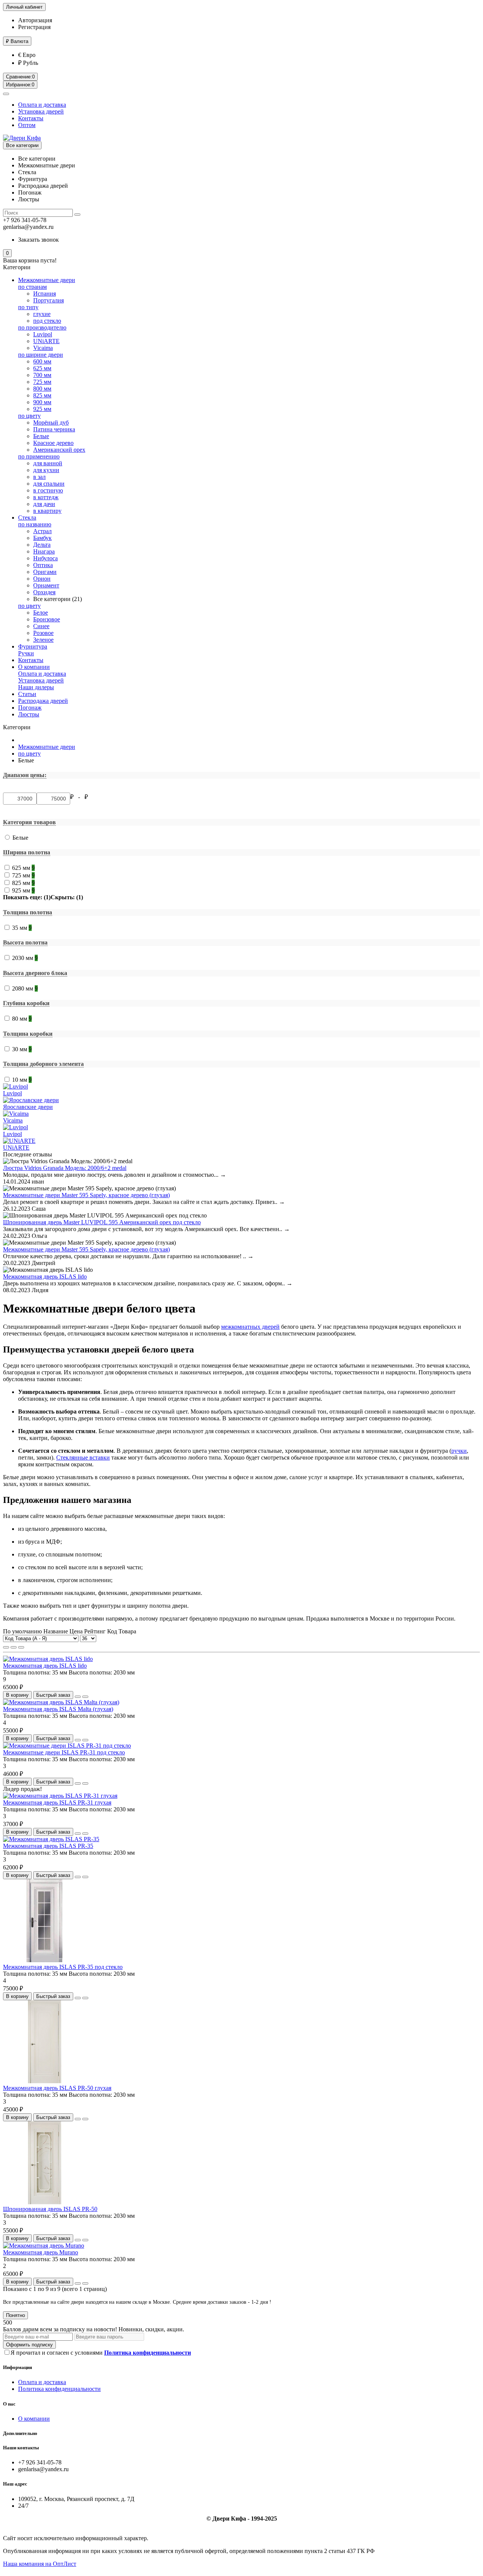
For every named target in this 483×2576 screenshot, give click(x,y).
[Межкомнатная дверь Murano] (44, 2246)
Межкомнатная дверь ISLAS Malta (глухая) (58, 1709)
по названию (35, 524)
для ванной (48, 463)
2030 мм (25, 958)
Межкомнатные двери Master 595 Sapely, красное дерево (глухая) (86, 1195)
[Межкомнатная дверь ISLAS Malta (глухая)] (61, 1702)
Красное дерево (53, 443)
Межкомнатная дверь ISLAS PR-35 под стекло (63, 1967)
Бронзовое (47, 619)
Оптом (27, 125)
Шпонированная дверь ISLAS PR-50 (50, 2209)
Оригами (45, 572)
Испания (45, 294)
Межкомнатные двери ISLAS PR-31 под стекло (64, 1752)
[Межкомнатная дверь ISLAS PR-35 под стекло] (45, 1960)
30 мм (22, 1049)
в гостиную (48, 490)
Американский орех (59, 450)
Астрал (42, 531)
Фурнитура (33, 646)
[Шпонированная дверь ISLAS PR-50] (45, 2202)
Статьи (27, 694)
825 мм (42, 395)
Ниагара (44, 551)
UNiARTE (46, 341)
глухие (42, 314)
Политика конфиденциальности (59, 2389)
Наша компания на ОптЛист (40, 2564)
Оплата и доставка (42, 105)
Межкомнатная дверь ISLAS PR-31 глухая (57, 1802)
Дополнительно (20, 2433)
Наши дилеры (36, 687)
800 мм (42, 389)
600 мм (42, 361)
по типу (28, 307)
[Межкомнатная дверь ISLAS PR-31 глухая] (60, 1796)
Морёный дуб (51, 422)
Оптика (43, 565)
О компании (34, 667)
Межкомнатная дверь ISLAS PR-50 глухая (57, 2088)
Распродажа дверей (43, 701)
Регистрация (34, 27)
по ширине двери (41, 355)
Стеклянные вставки (83, 1457)
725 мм (42, 382)
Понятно (15, 2315)
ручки (459, 1451)
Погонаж (30, 708)
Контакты (31, 118)
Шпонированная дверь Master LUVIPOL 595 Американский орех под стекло (102, 1222)
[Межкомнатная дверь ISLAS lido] (48, 1659)
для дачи (44, 504)
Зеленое (43, 640)
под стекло (47, 321)
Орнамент (46, 585)
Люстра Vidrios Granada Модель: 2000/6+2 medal (65, 1168)
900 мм (42, 402)
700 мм (42, 375)
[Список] (14, 1647)
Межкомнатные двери (47, 280)
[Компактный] (21, 1647)
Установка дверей (41, 111)
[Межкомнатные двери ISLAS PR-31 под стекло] (67, 1746)
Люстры (29, 714)
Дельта (42, 545)
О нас (9, 2404)
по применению (39, 456)
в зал (39, 477)
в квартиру (47, 511)
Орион (42, 579)
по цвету (29, 416)
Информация (18, 2367)
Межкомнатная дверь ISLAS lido (45, 1276)
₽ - (77, 797)
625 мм (42, 368)
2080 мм (25, 988)
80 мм (22, 1019)
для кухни (46, 470)
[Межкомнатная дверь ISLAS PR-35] (51, 1839)
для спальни (49, 484)
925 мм (42, 409)
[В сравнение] (85, 1697)
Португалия (48, 300)
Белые (41, 436)
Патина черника (54, 429)
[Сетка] (6, 1647)
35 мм (22, 928)
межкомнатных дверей (250, 1327)
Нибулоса (45, 558)
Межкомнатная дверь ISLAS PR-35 (48, 1846)
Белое (41, 613)
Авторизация (35, 20)
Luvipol (43, 334)
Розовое (43, 633)
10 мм (22, 1080)
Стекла (27, 517)
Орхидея (44, 592)
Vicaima (43, 348)
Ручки (26, 653)
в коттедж (46, 497)
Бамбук (42, 538)
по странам (32, 287)
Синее (41, 626)
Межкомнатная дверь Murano (41, 2252)
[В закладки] (78, 1697)
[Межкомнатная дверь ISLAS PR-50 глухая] (45, 2081)
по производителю (42, 327)
